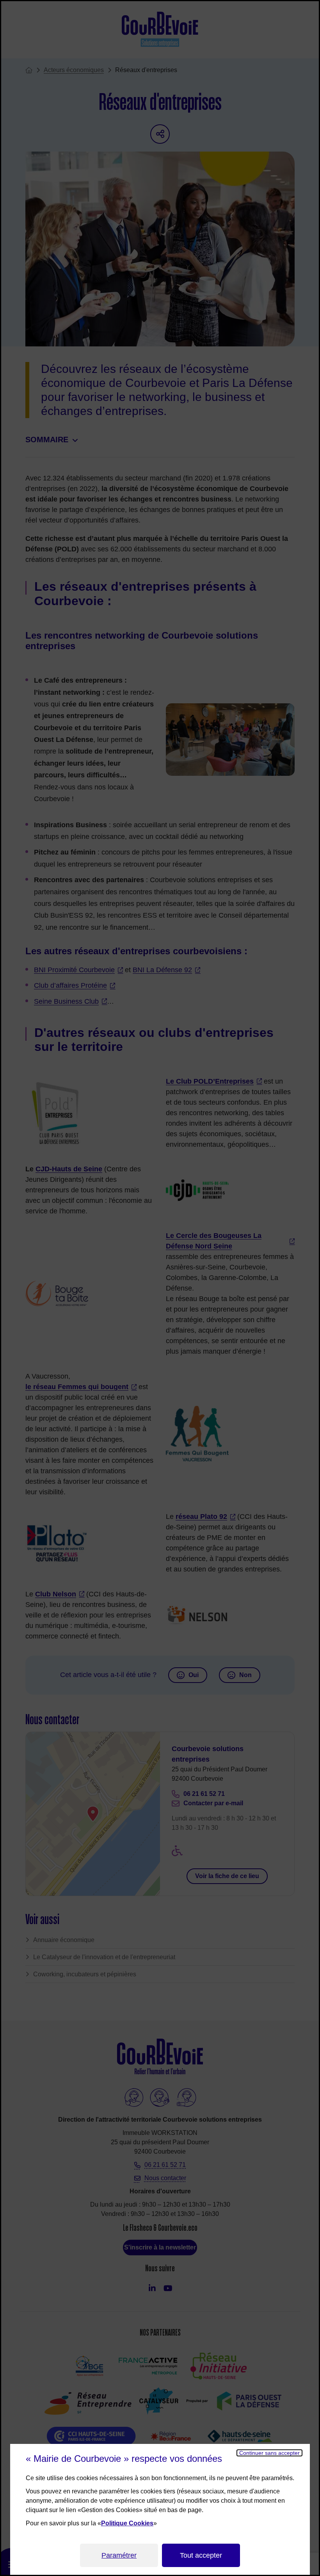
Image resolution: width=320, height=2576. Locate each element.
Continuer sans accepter (269, 2453)
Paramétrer (119, 2555)
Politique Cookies (127, 2523)
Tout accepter (201, 2555)
